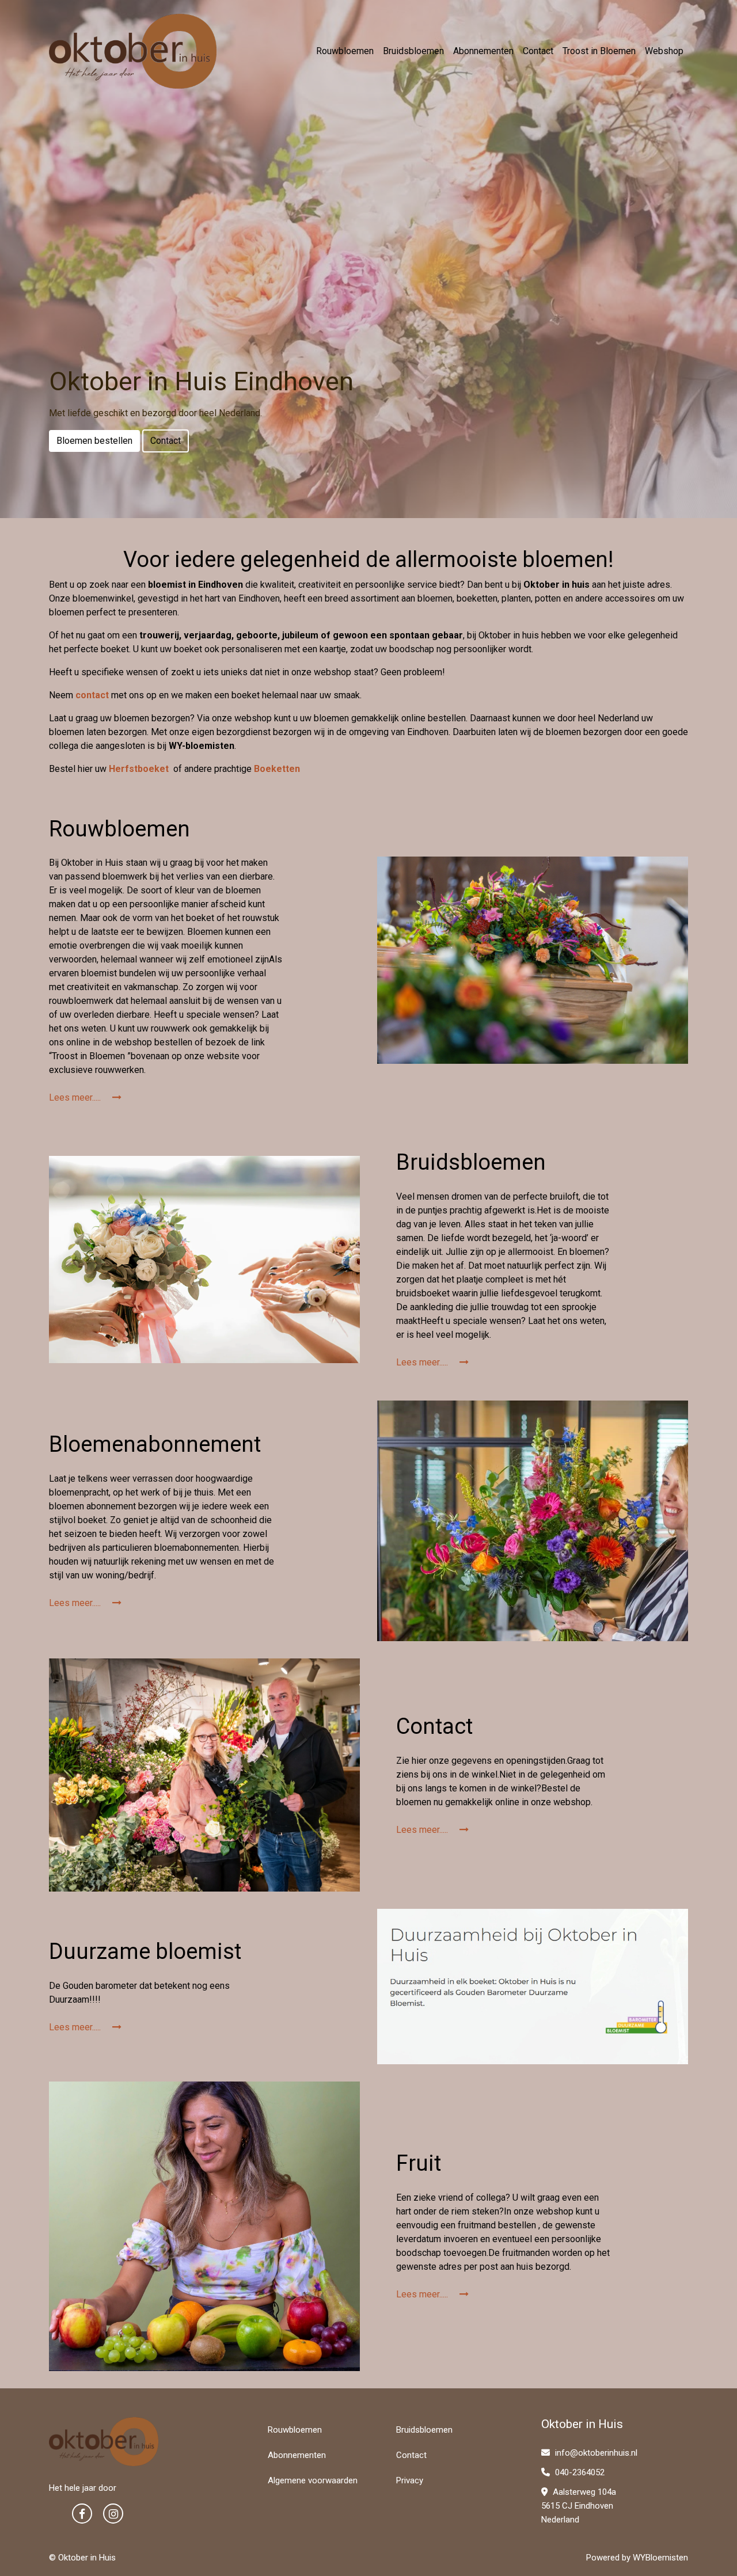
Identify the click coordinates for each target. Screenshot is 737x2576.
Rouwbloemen (345, 51)
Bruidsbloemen (413, 51)
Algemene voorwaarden (313, 2480)
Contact (538, 51)
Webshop (664, 51)
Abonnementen (483, 51)
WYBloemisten (660, 2558)
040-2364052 (579, 2472)
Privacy (410, 2480)
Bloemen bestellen (94, 441)
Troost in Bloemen (599, 51)
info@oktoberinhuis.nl (595, 2453)
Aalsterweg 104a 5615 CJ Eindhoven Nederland (579, 2506)
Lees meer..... (76, 1097)
